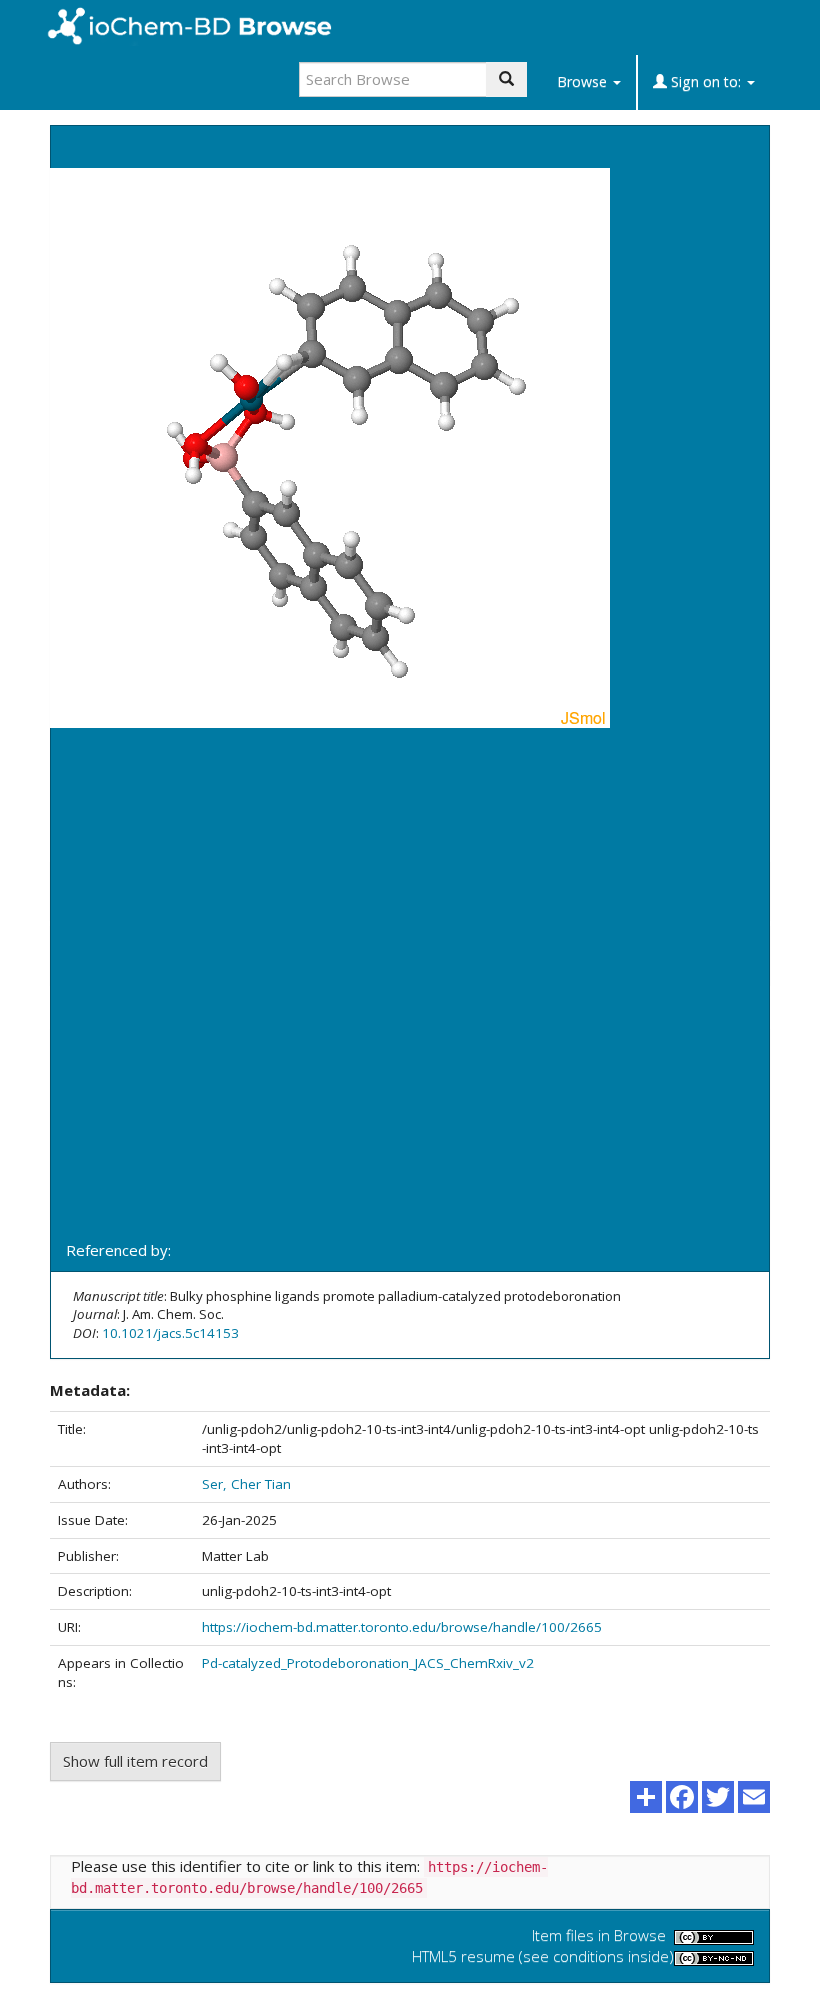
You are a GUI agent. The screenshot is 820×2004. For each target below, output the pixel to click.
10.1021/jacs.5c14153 (170, 1333)
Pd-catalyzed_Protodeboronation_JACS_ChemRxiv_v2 (368, 1663)
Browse (584, 81)
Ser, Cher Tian (246, 1484)
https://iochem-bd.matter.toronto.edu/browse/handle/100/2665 (402, 1627)
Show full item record (135, 1761)
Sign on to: (706, 81)
